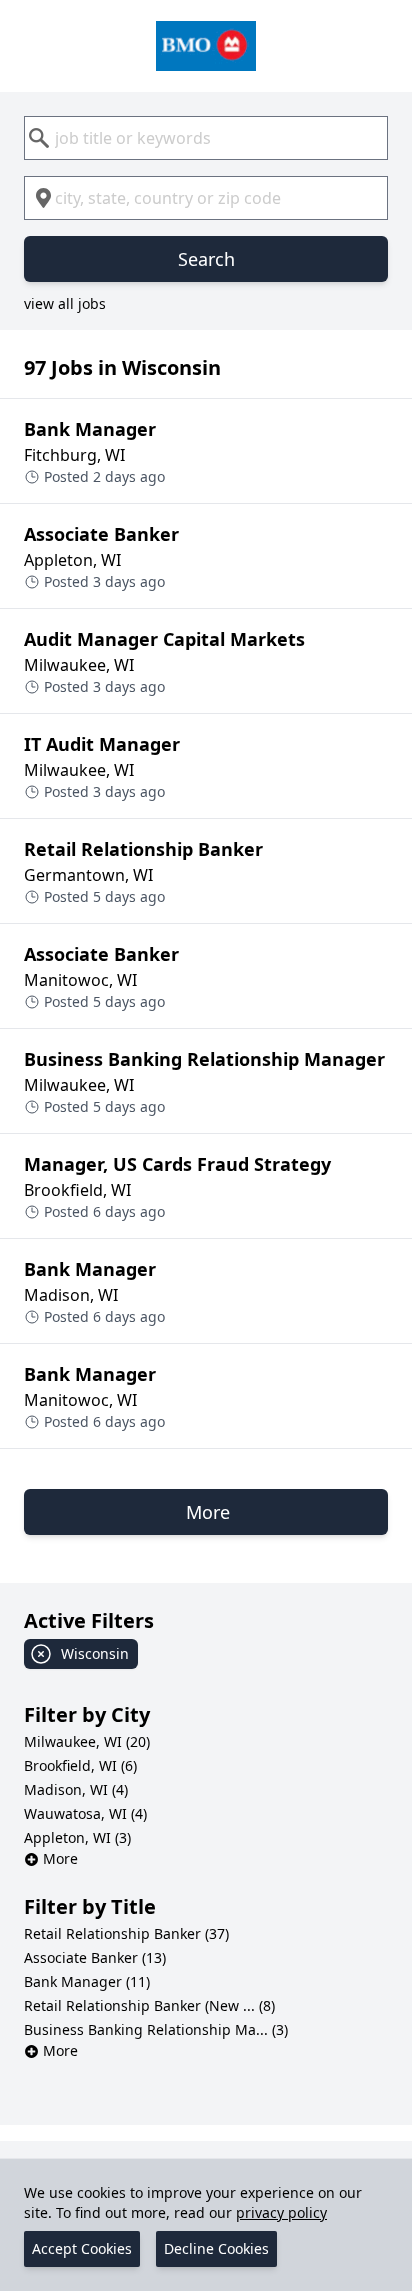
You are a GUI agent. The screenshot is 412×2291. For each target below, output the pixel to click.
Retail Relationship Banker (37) (126, 1933)
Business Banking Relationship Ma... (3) (156, 2029)
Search (206, 259)
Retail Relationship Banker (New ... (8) (149, 2005)
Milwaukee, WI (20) (87, 1741)
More (60, 1858)
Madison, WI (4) (76, 1789)
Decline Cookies (216, 2248)
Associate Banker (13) (95, 1957)
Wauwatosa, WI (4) (85, 1813)
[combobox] (206, 138)
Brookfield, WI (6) (80, 1765)
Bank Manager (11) (87, 1981)
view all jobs (65, 303)
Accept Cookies (82, 2248)
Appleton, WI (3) (77, 1837)
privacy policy (281, 2212)
